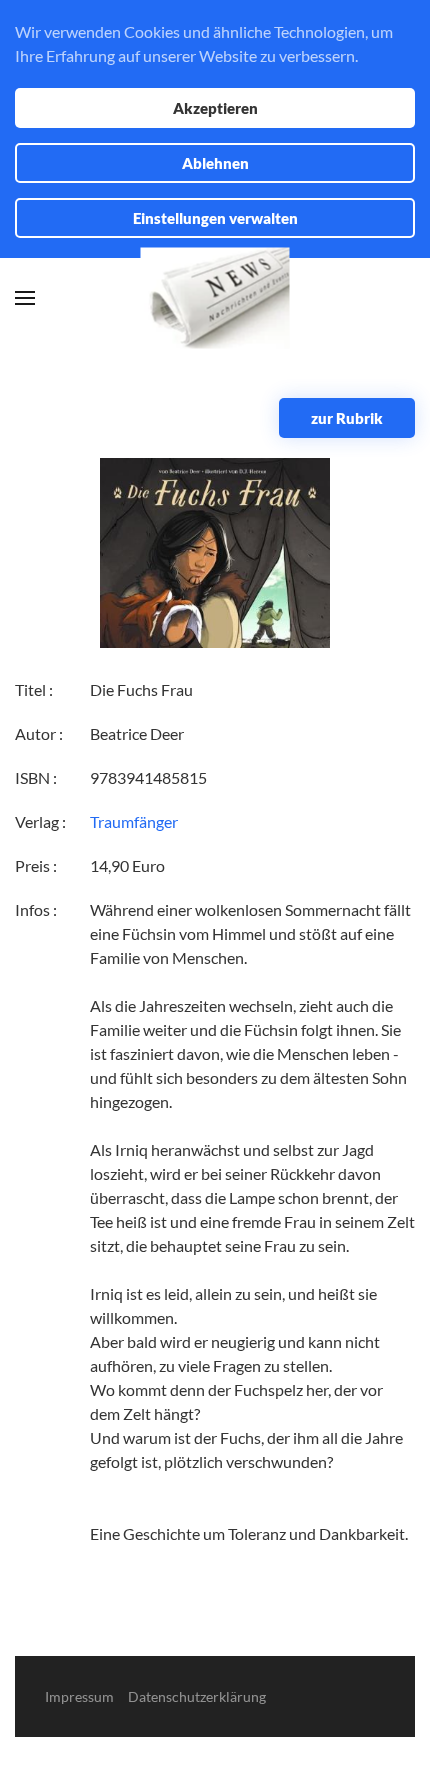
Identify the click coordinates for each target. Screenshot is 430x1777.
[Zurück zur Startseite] (215, 298)
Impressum (79, 1696)
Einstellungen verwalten (215, 218)
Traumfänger (134, 821)
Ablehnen (215, 163)
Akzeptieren (215, 108)
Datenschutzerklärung (197, 1696)
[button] (25, 298)
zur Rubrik (347, 418)
